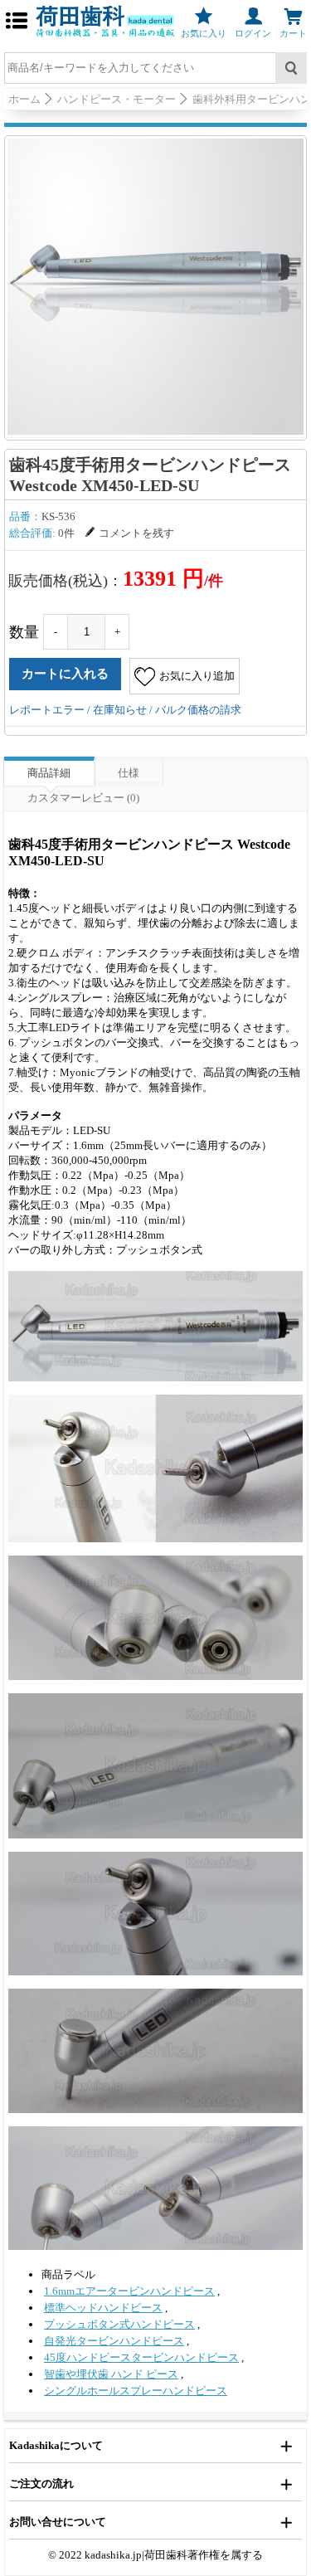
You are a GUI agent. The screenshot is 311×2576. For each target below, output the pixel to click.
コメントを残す (136, 533)
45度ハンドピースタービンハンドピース (141, 2357)
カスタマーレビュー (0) (83, 798)
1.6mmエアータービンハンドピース (129, 2291)
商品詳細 (49, 773)
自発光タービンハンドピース (114, 2341)
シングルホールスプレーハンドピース (136, 2391)
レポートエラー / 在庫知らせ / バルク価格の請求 (125, 710)
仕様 (129, 773)
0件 (66, 533)
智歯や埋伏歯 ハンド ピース (111, 2374)
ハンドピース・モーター (117, 99)
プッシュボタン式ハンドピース (119, 2324)
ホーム (24, 99)
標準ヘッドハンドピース (103, 2308)
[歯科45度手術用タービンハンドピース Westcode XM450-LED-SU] (155, 287)
